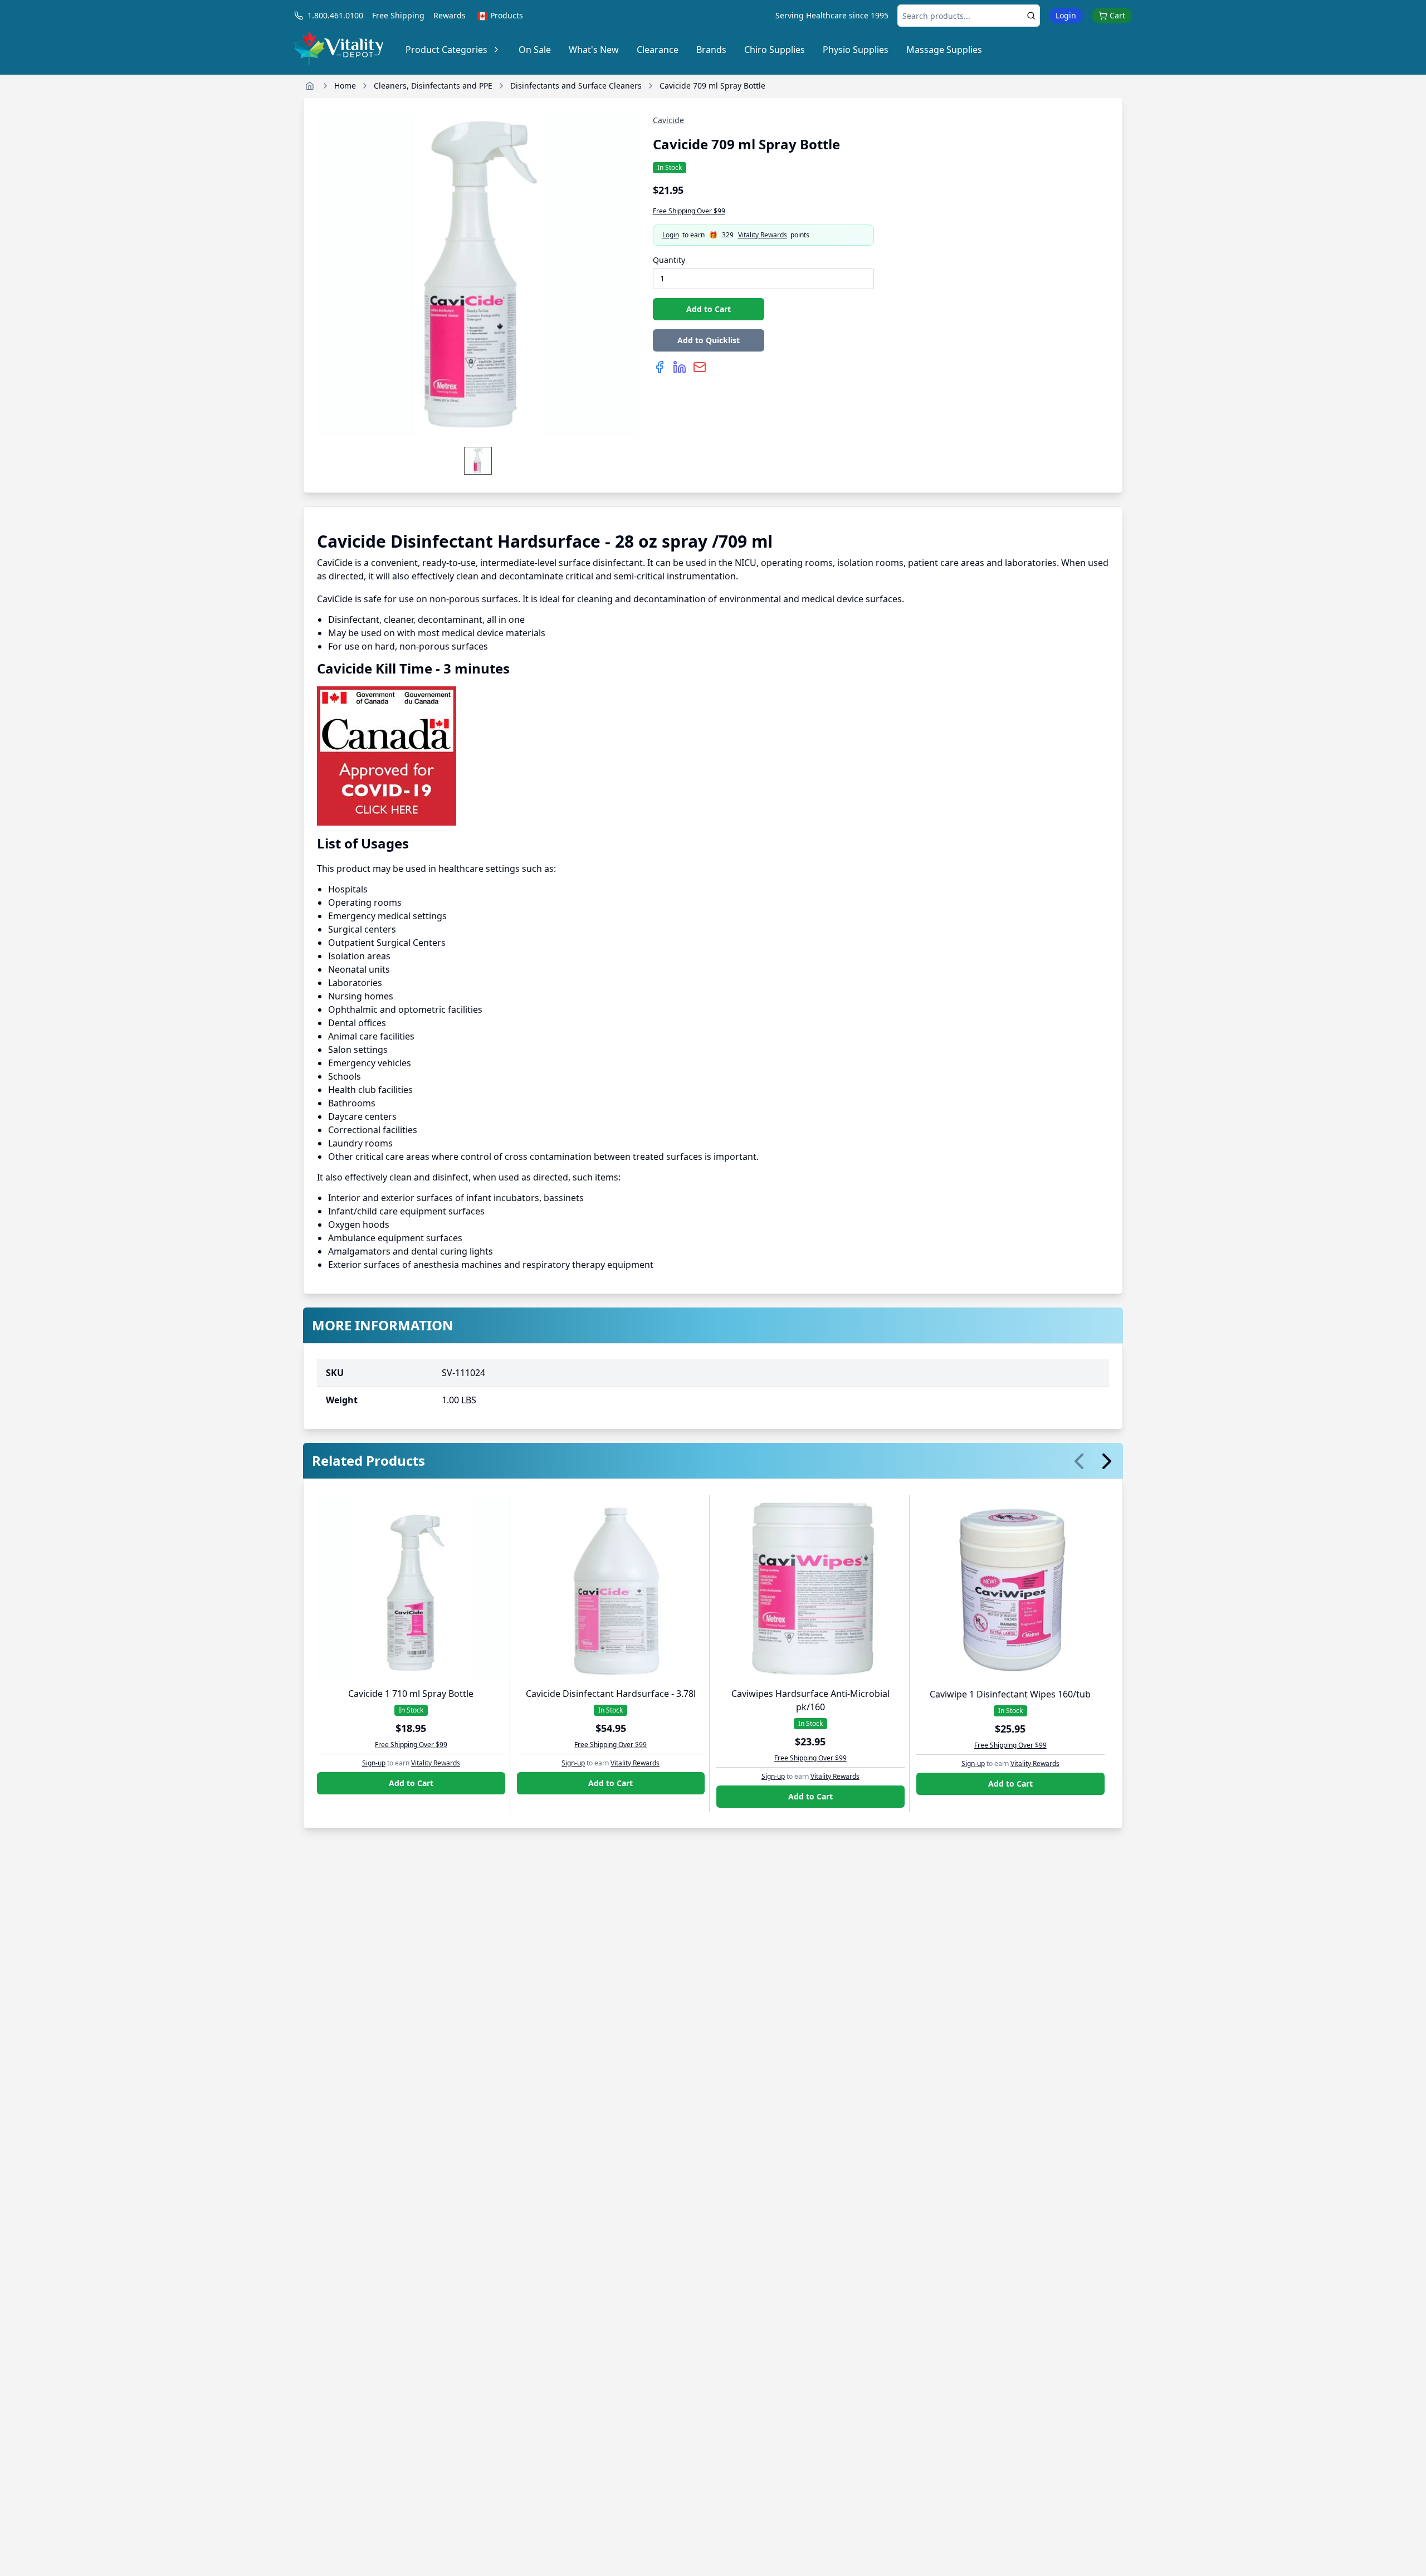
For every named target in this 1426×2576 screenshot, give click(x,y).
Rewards (450, 15)
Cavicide (668, 120)
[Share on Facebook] (660, 367)
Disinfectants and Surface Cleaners (576, 86)
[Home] (310, 86)
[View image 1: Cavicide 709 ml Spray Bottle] (478, 461)
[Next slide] (1107, 1461)
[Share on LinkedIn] (680, 367)
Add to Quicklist (709, 340)
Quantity (669, 260)
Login (1066, 15)
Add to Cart (709, 309)
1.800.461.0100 (335, 15)
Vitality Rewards (763, 235)
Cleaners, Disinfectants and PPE (433, 86)
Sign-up (374, 1763)
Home (345, 86)
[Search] (1031, 16)
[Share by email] (700, 367)
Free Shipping (398, 15)
